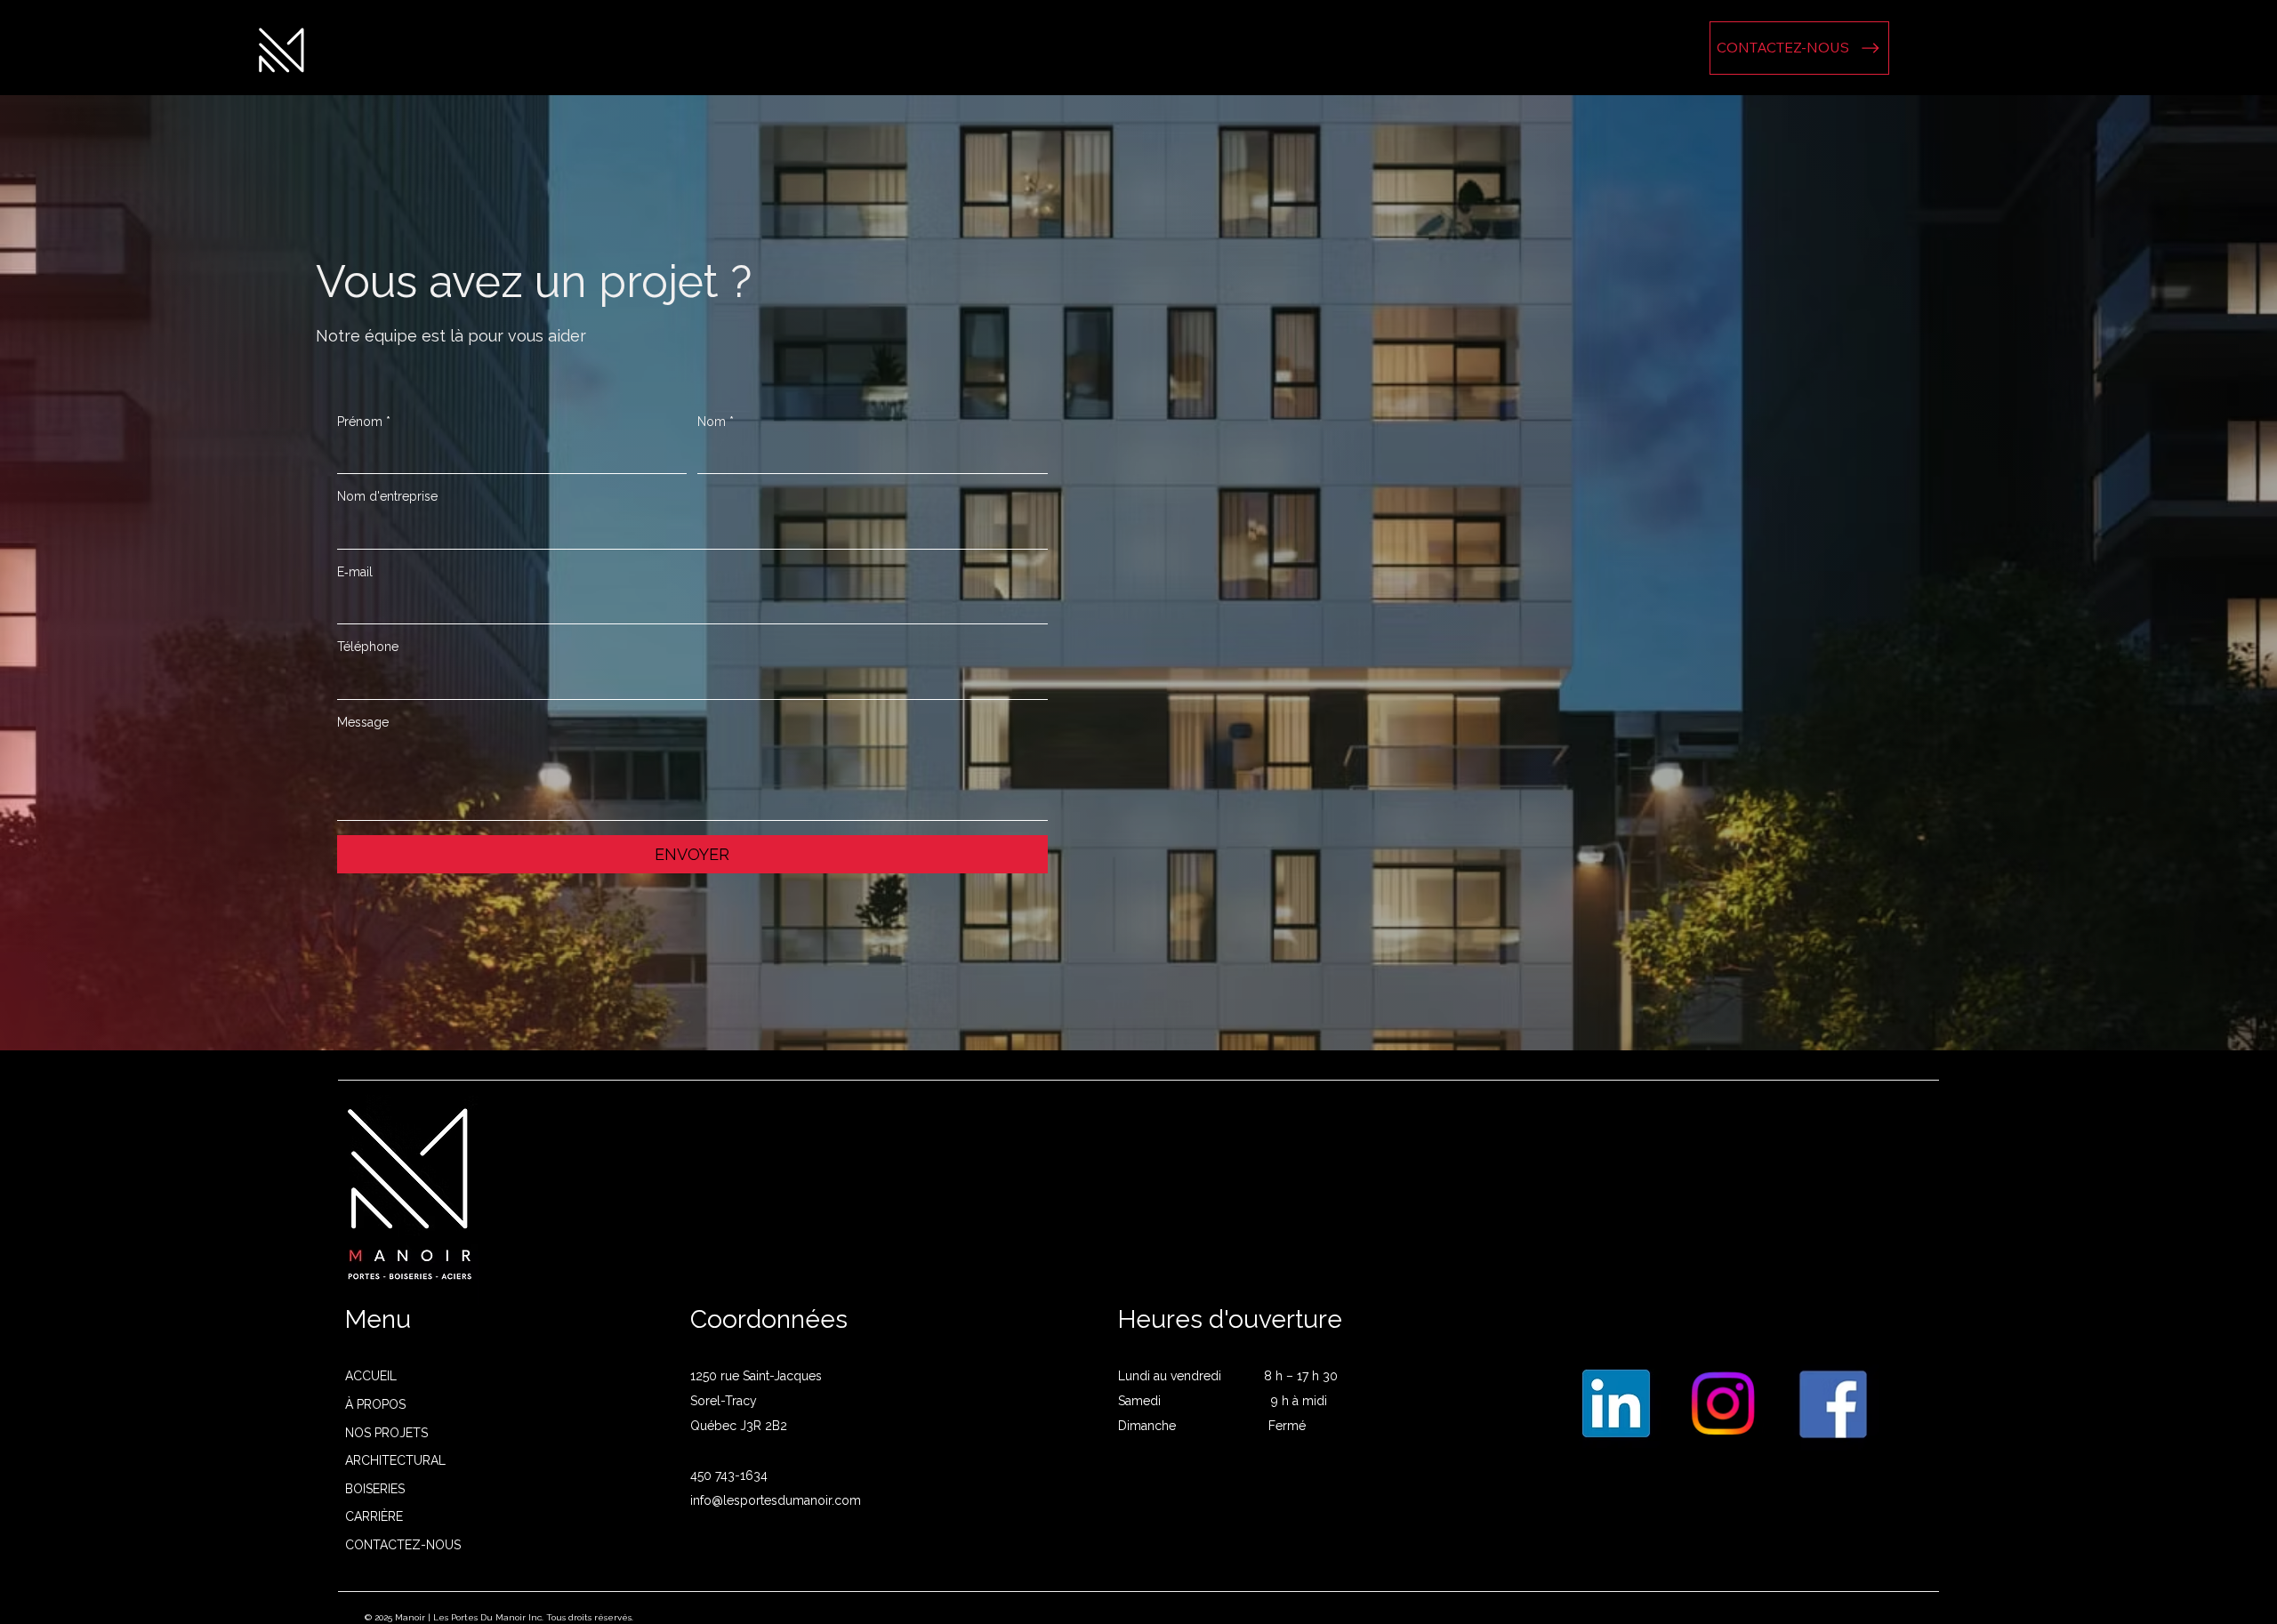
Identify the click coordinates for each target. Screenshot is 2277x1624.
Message (363, 722)
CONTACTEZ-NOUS (403, 1545)
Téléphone (368, 647)
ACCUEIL (371, 1376)
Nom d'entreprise (387, 496)
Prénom (364, 422)
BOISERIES (375, 1489)
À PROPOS (375, 1404)
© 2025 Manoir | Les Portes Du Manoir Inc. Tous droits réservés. (499, 1617)
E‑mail (355, 572)
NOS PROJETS (386, 1433)
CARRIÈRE (374, 1516)
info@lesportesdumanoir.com (776, 1500)
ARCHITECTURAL (395, 1460)
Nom (716, 422)
